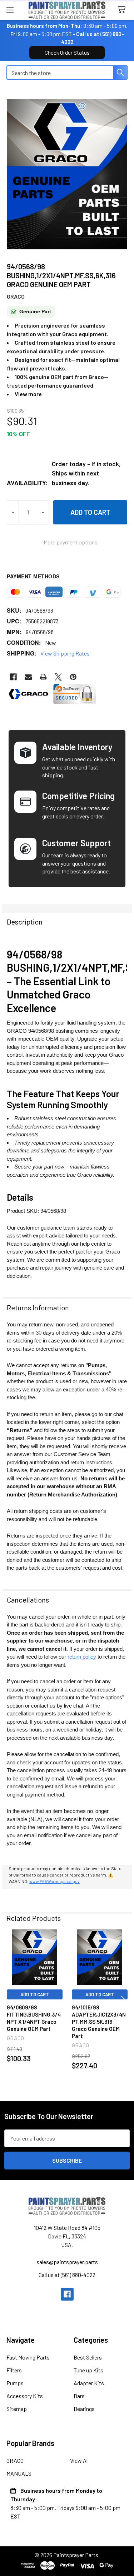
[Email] (28, 677)
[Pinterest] (73, 677)
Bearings (84, 2409)
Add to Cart (35, 1994)
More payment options (71, 542)
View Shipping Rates (65, 653)
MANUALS (19, 2473)
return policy (82, 1657)
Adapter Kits (89, 2383)
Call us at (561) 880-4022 (67, 2275)
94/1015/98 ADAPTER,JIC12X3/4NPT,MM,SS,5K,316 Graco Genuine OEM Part (99, 2022)
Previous (9, 2002)
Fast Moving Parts (28, 2357)
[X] (58, 677)
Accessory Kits (25, 2396)
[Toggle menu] (10, 10)
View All (79, 2460)
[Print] (43, 677)
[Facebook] (13, 677)
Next (125, 2002)
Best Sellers (88, 2357)
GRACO (15, 2460)
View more (28, 394)
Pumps (15, 2383)
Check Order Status (67, 53)
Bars (79, 2396)
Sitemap (17, 2409)
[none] (67, 174)
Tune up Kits (88, 2370)
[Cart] (123, 10)
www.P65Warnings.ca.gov (54, 1881)
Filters (14, 2370)
